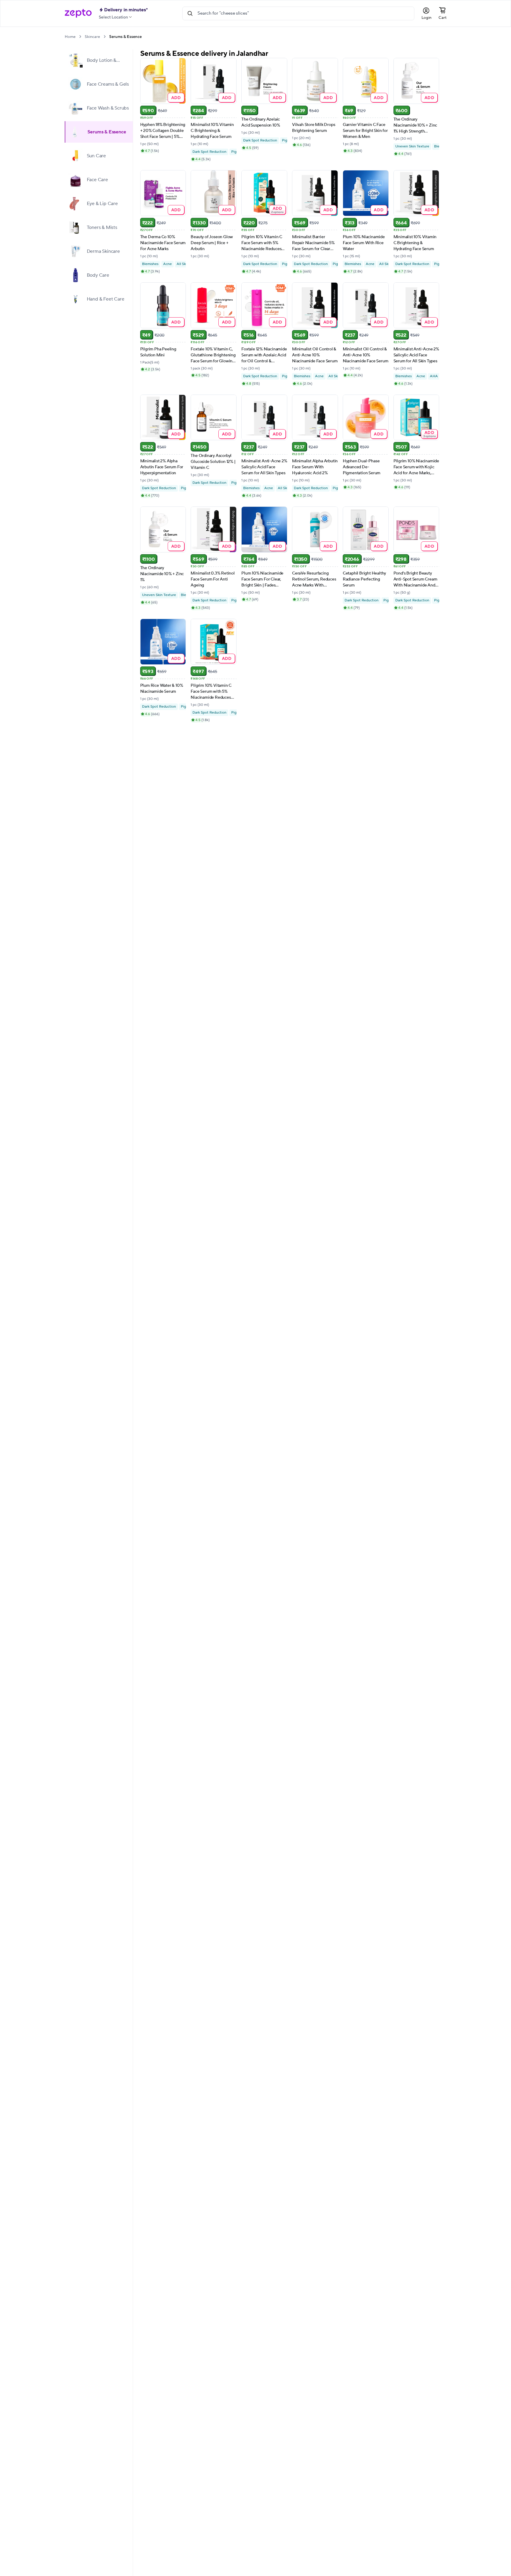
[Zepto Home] (78, 13)
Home (70, 37)
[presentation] (80, 37)
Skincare (92, 37)
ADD (176, 97)
